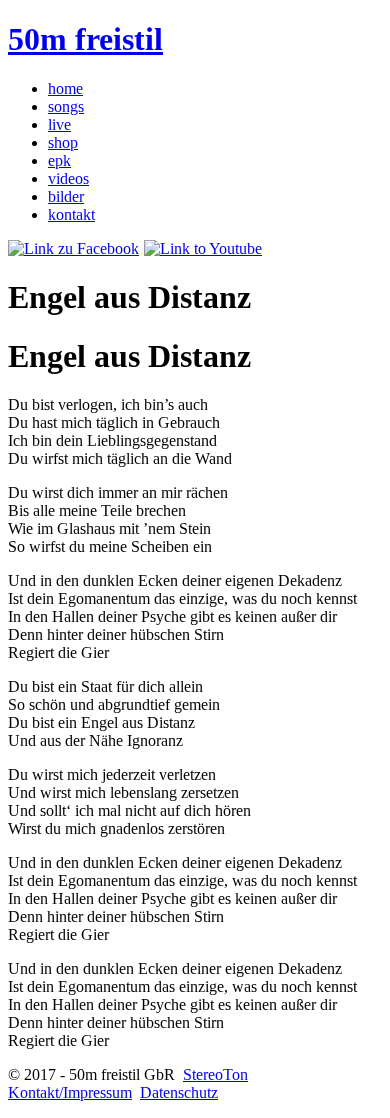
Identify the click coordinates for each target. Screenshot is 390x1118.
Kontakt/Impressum (70, 1092)
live (59, 124)
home (65, 88)
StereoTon (215, 1074)
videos (68, 178)
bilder (66, 196)
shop (63, 142)
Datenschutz (179, 1092)
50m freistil (85, 39)
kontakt (71, 214)
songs (66, 106)
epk (59, 160)
